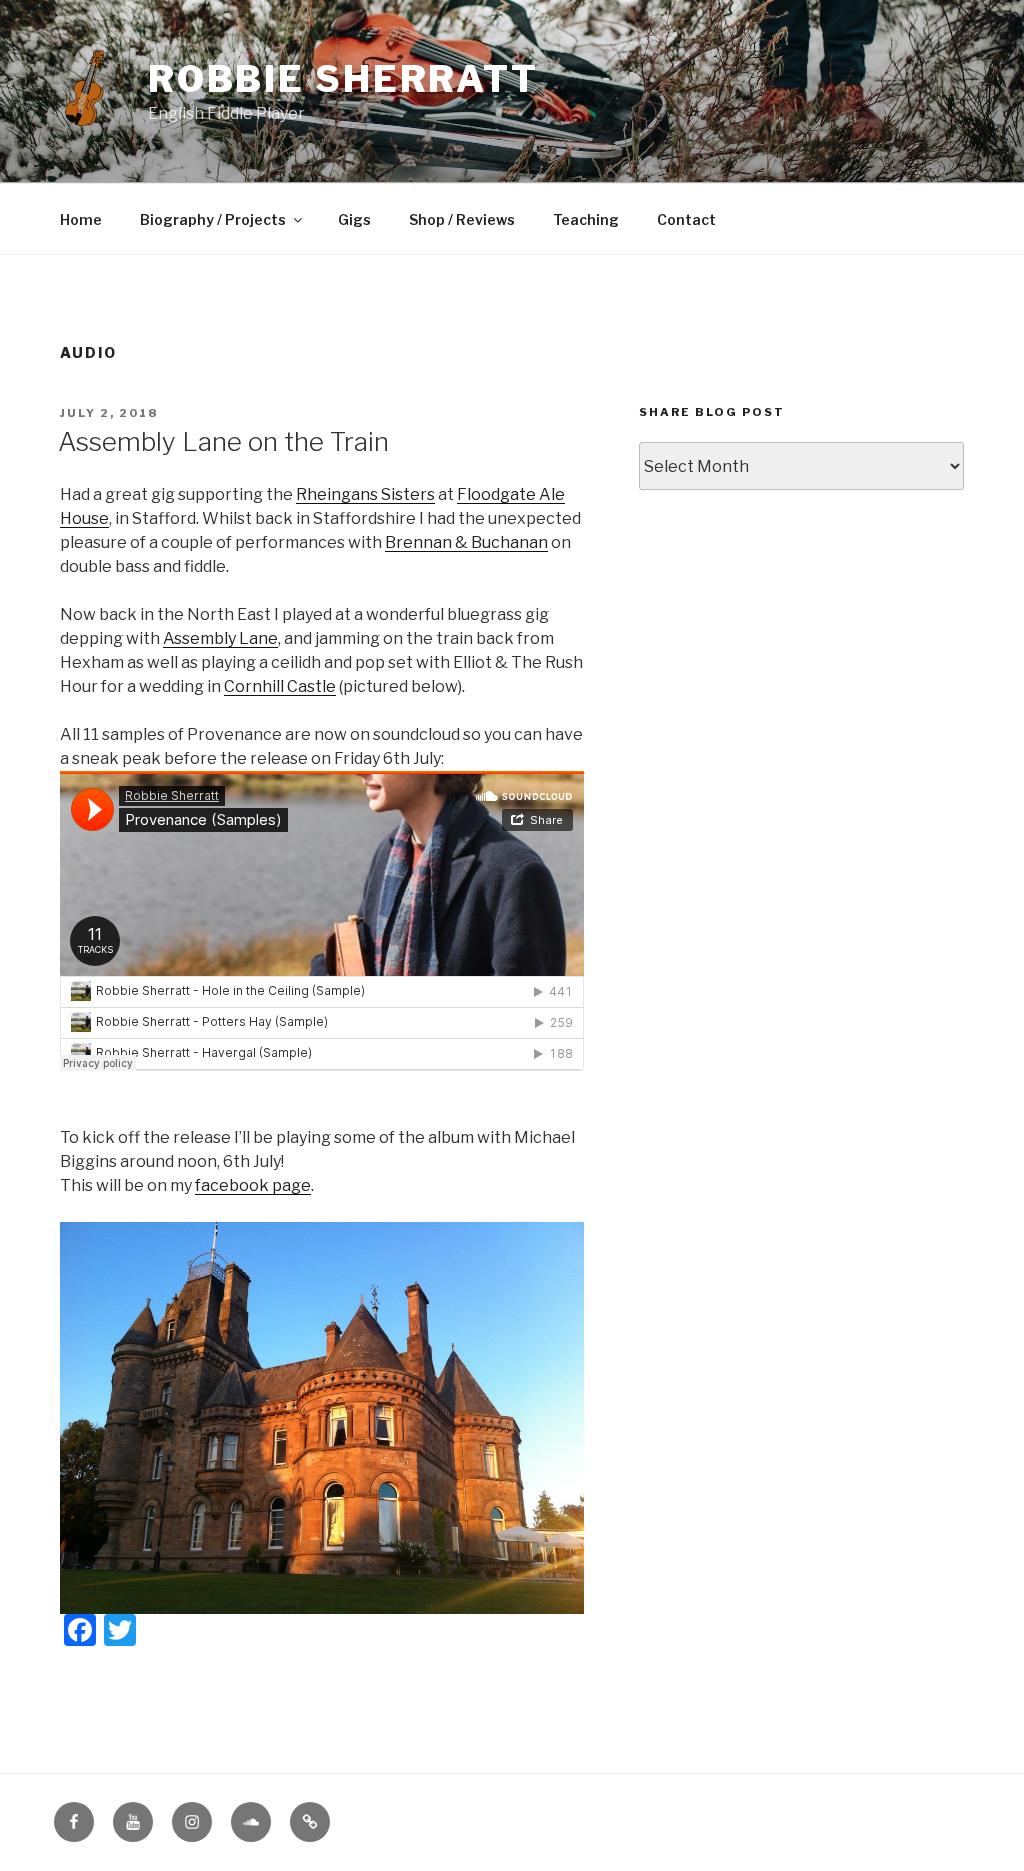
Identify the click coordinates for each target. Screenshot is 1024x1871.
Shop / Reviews (462, 219)
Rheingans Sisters (365, 494)
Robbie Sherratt (343, 79)
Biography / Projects (213, 219)
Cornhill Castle (280, 686)
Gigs (354, 219)
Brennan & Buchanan (466, 542)
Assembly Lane (220, 638)
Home (81, 219)
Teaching (586, 219)
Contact (686, 219)
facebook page (253, 1185)
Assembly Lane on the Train (223, 441)
